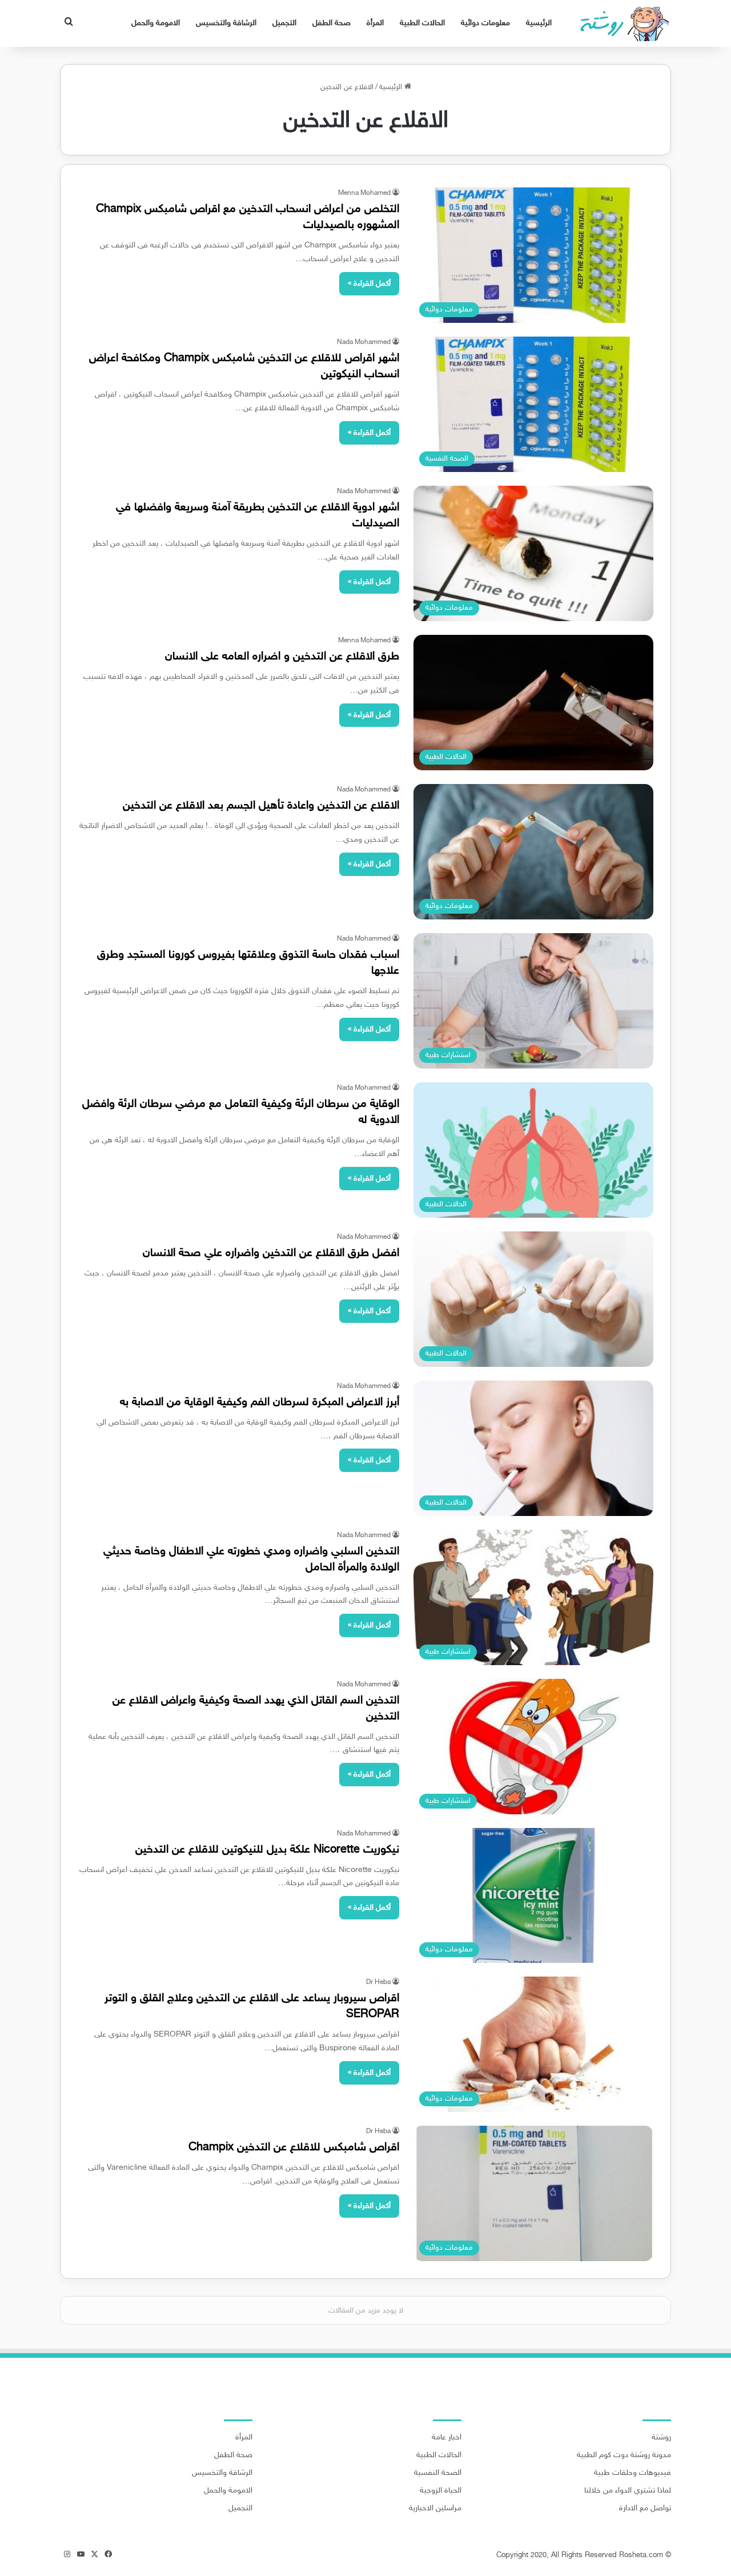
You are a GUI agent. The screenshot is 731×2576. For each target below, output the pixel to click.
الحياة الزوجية (441, 2491)
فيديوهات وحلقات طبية (632, 2473)
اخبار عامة (447, 2438)
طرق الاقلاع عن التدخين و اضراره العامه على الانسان (282, 657)
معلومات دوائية (485, 23)
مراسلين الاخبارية (435, 2509)
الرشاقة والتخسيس (226, 23)
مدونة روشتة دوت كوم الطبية (624, 2455)
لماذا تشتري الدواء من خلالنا (628, 2491)
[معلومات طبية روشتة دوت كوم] (621, 23)
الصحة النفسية (438, 2473)
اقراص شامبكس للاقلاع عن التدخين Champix (294, 2147)
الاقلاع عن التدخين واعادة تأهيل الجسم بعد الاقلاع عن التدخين (261, 806)
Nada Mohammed (364, 342)
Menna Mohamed (364, 193)
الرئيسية (539, 23)
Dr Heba (378, 1982)
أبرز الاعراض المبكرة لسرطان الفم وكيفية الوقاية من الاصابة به (260, 1402)
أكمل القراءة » (369, 284)
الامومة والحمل (156, 23)
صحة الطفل (332, 23)
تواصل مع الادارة (645, 2509)
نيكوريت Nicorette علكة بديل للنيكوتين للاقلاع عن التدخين (267, 1850)
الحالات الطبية (422, 23)
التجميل (284, 23)
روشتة (661, 2438)
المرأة (375, 23)
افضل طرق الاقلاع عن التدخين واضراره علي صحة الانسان (271, 1253)
